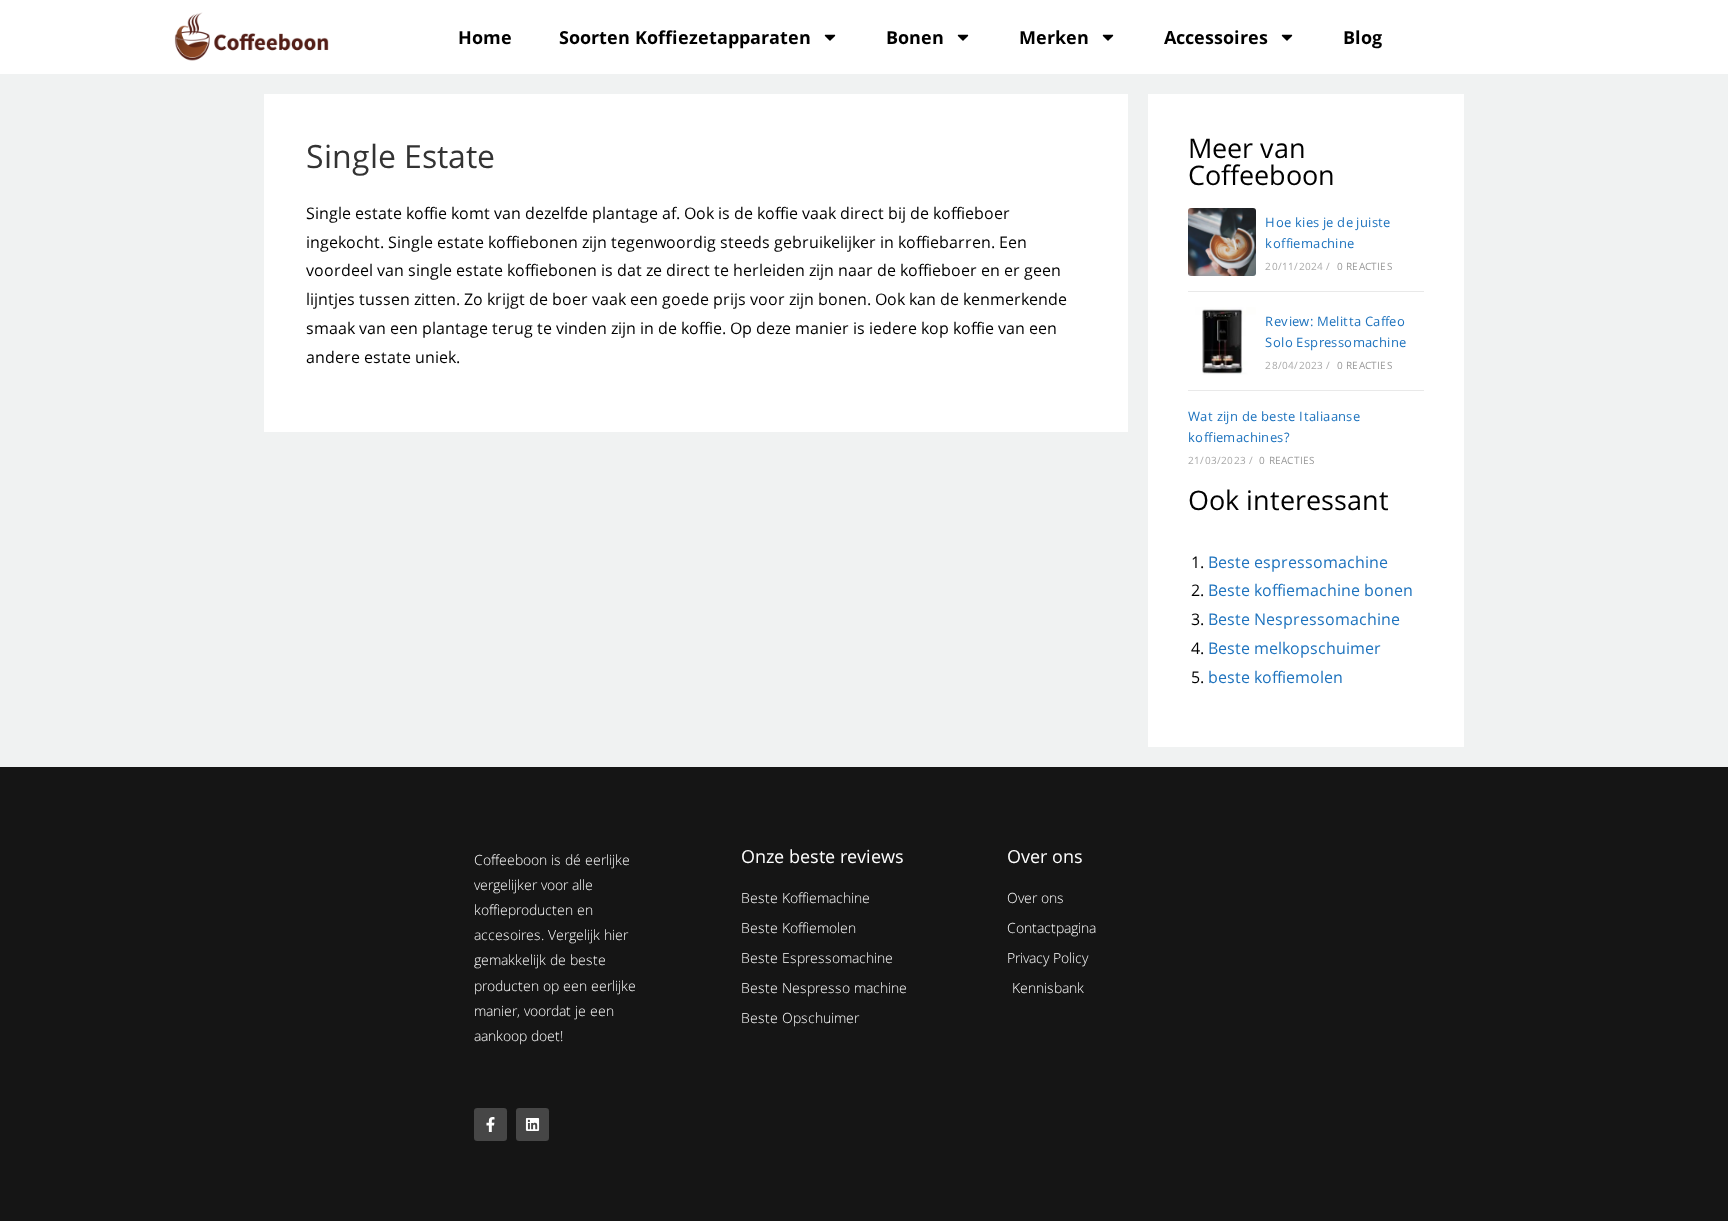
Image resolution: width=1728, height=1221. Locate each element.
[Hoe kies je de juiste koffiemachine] (1222, 242)
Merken (1054, 37)
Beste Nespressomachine (1304, 619)
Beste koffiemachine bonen (1310, 590)
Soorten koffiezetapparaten (685, 37)
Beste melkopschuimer (1294, 648)
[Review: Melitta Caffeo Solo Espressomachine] (1222, 341)
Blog (1362, 37)
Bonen (915, 37)
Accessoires (1216, 37)
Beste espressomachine (1298, 562)
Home (485, 37)
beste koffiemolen (1275, 677)
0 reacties (1364, 266)
